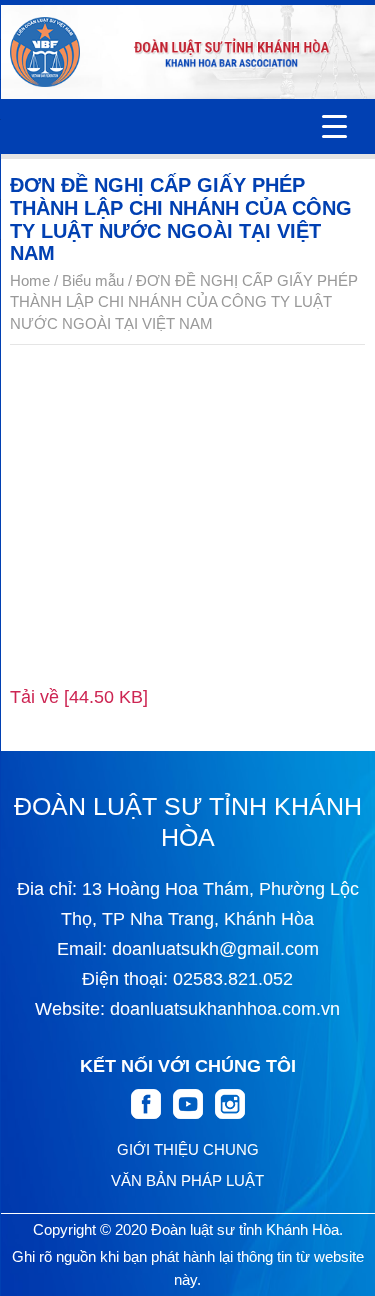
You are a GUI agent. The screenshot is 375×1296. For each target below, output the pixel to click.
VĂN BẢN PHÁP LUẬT (187, 1180)
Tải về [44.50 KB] (79, 697)
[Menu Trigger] (334, 126)
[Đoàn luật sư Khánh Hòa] (45, 52)
